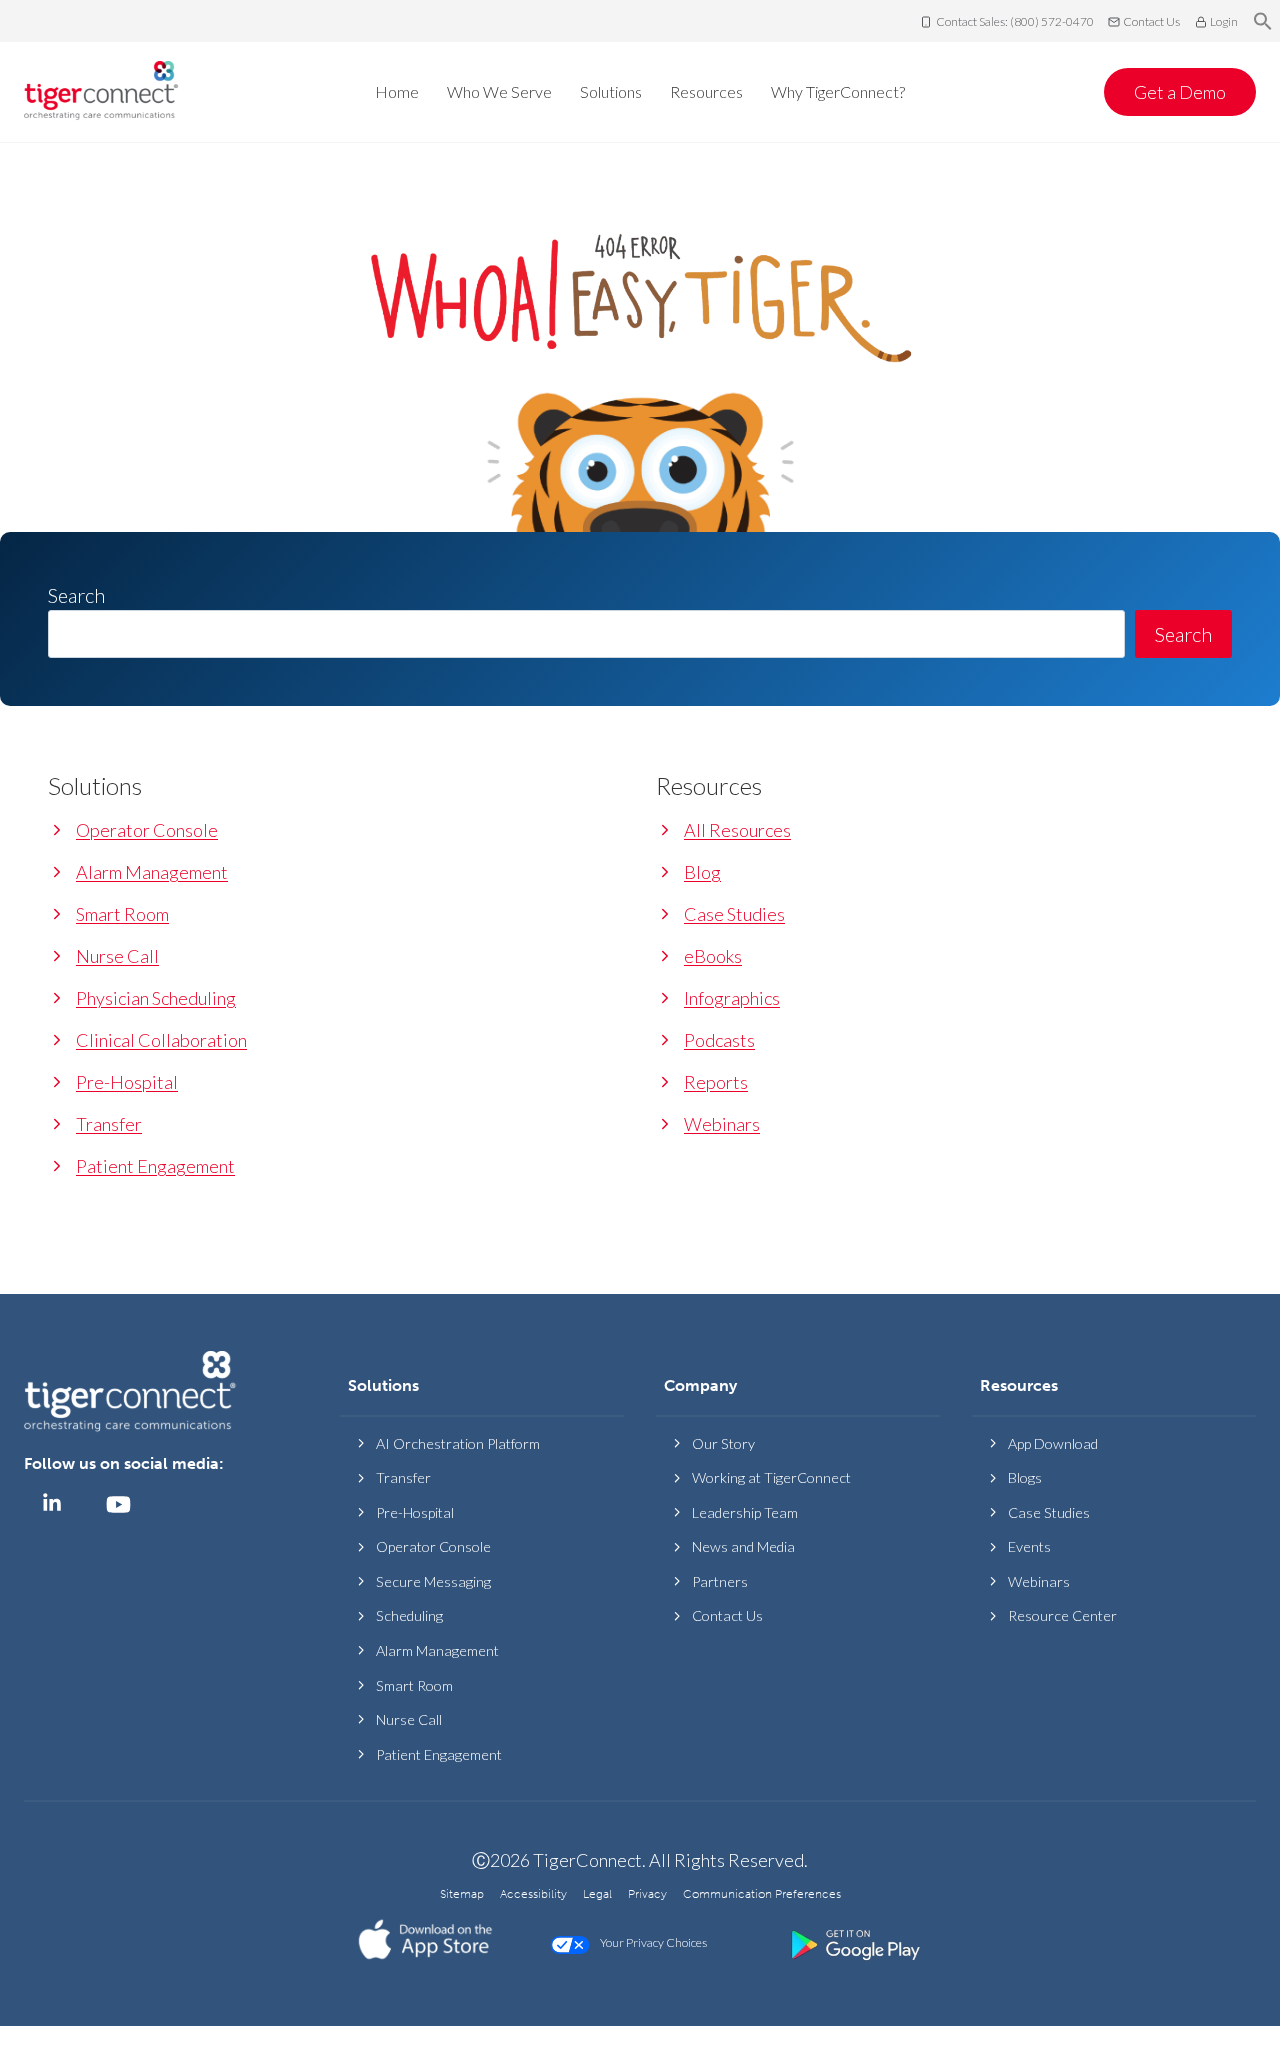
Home (397, 91)
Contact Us (1151, 21)
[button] (1263, 22)
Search (1183, 634)
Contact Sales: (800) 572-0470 (1015, 21)
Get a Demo (1180, 92)
